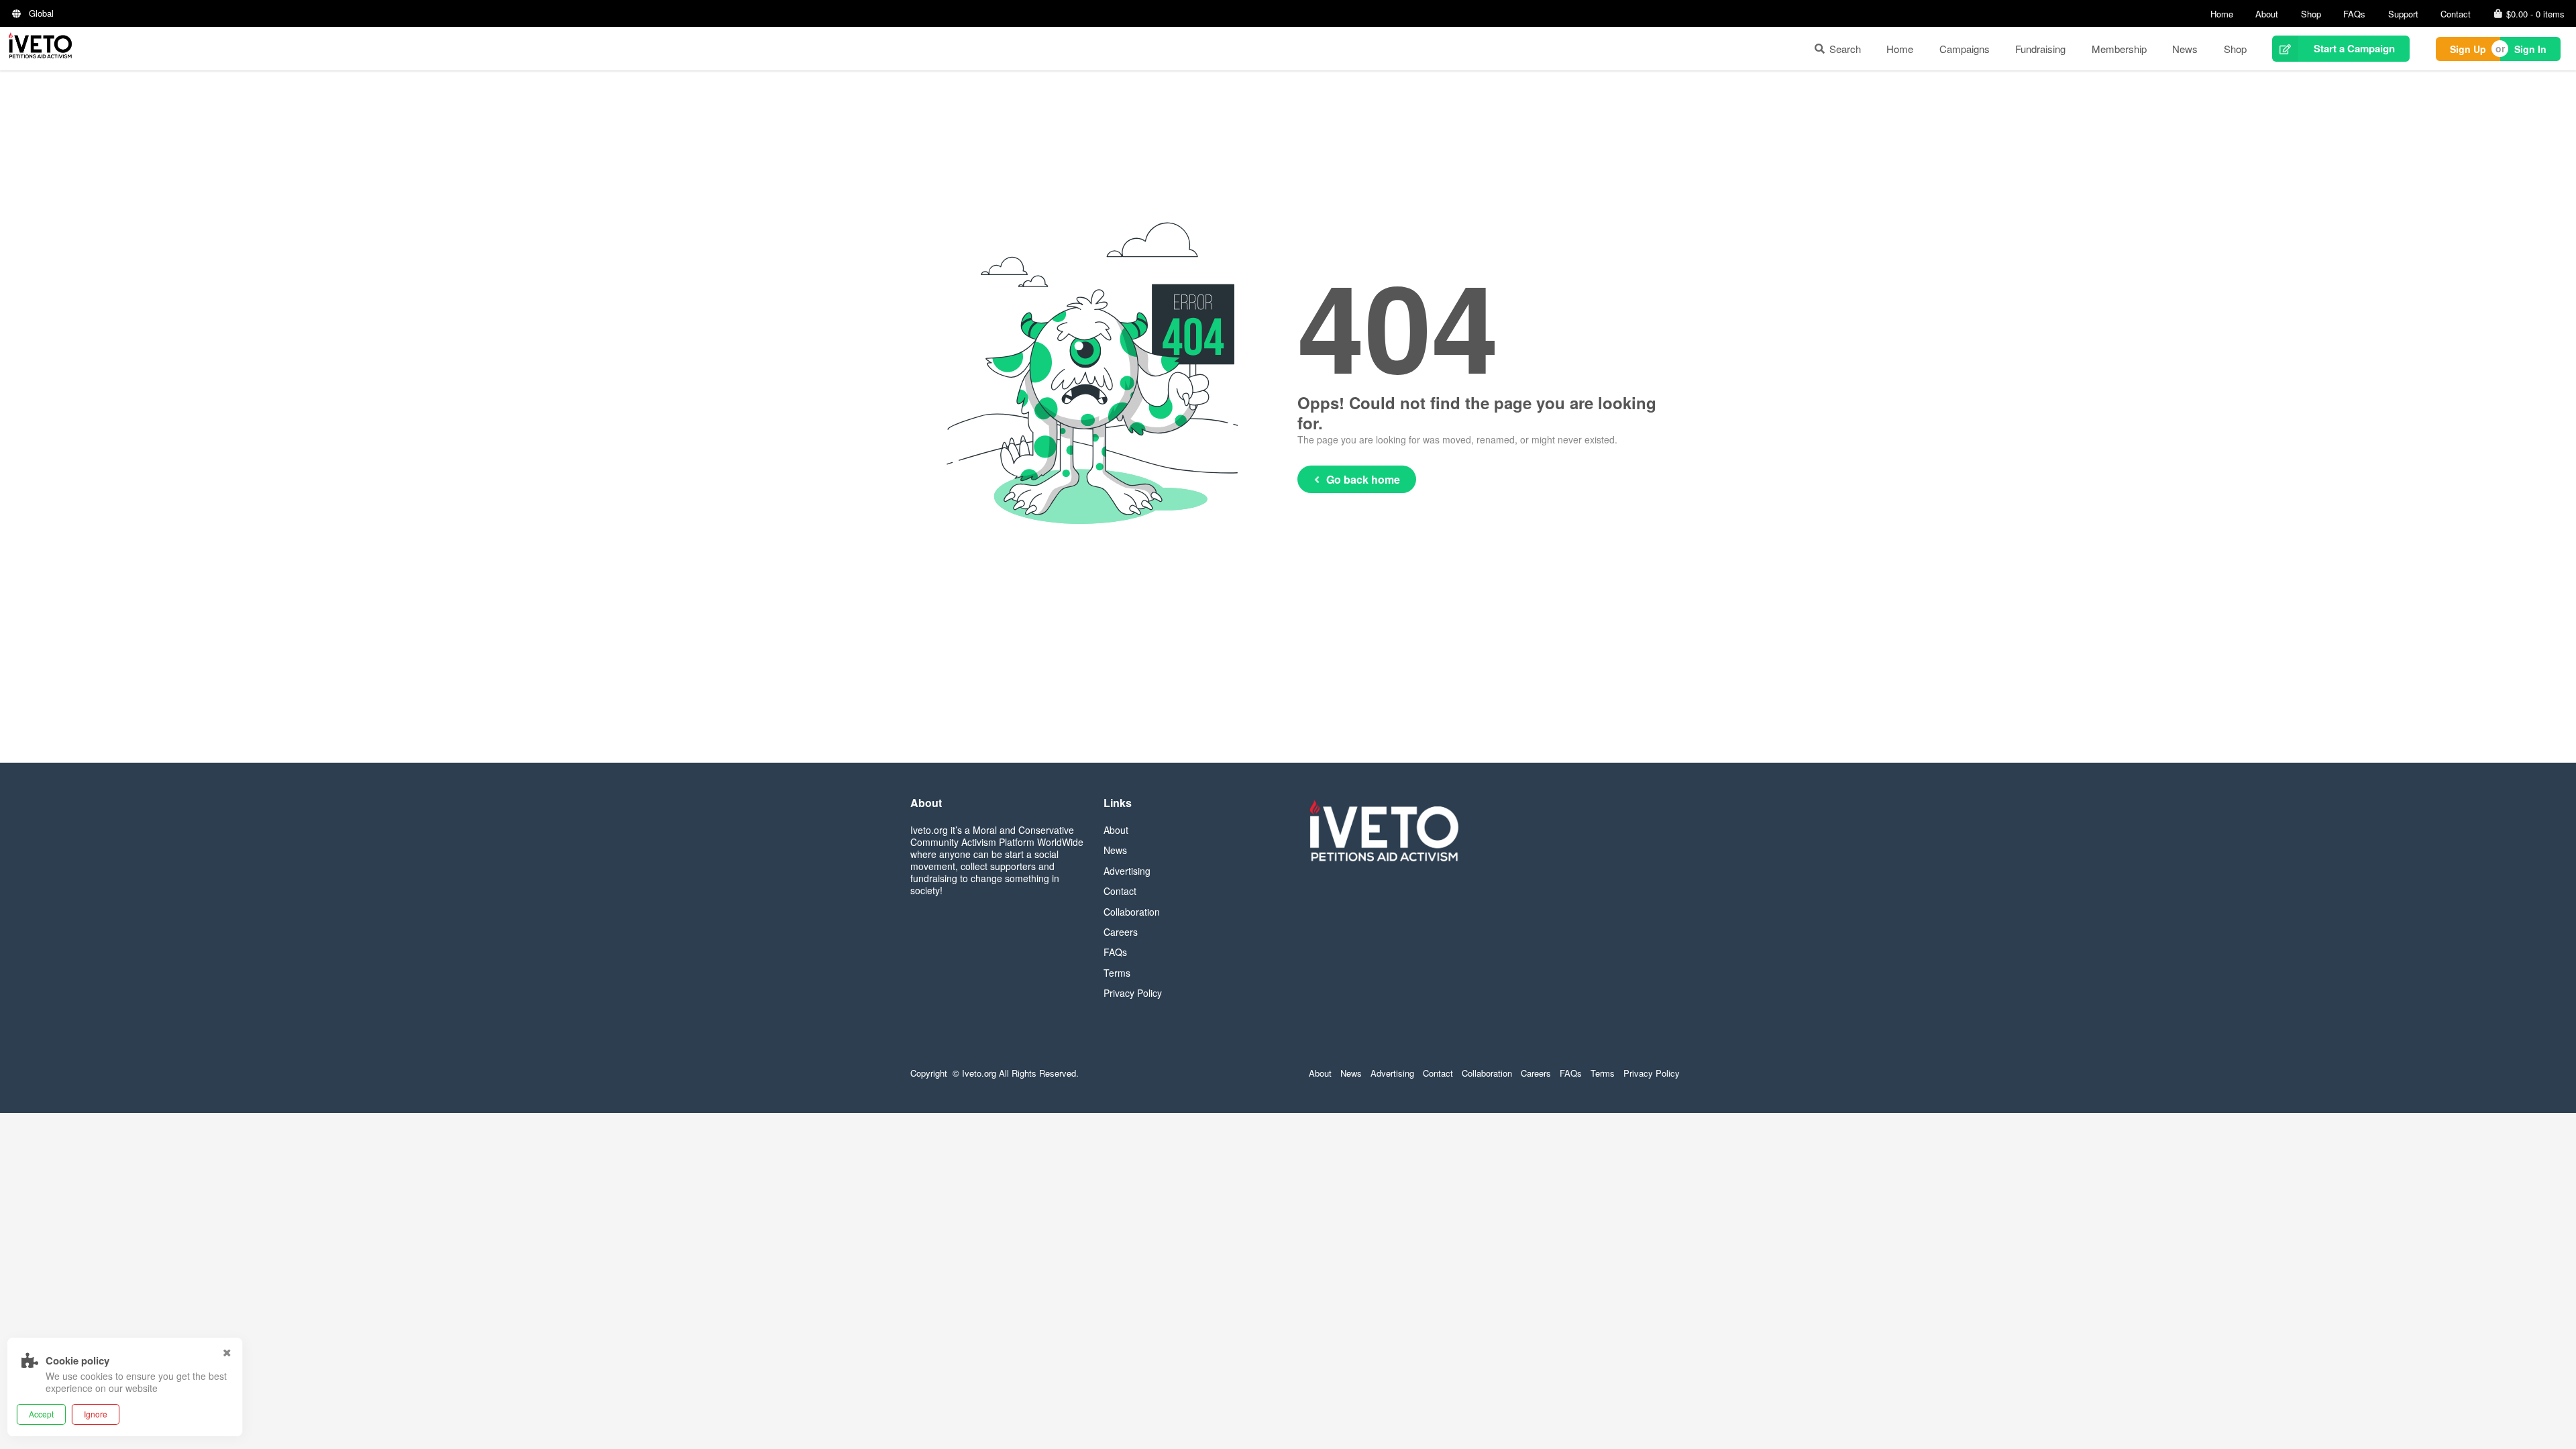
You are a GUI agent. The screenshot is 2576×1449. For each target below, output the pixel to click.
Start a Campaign (2354, 48)
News (2185, 49)
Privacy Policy (1133, 993)
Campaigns (1965, 49)
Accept (41, 1414)
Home (2222, 14)
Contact (2456, 14)
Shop (2311, 14)
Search (1845, 49)
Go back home (1363, 479)
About (2267, 14)
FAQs (2354, 14)
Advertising (1127, 871)
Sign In (2530, 49)
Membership (2119, 49)
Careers (1121, 932)
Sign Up (2468, 49)
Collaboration (1132, 912)
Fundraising (2040, 49)
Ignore (96, 1414)
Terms (1117, 973)
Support (2403, 14)
